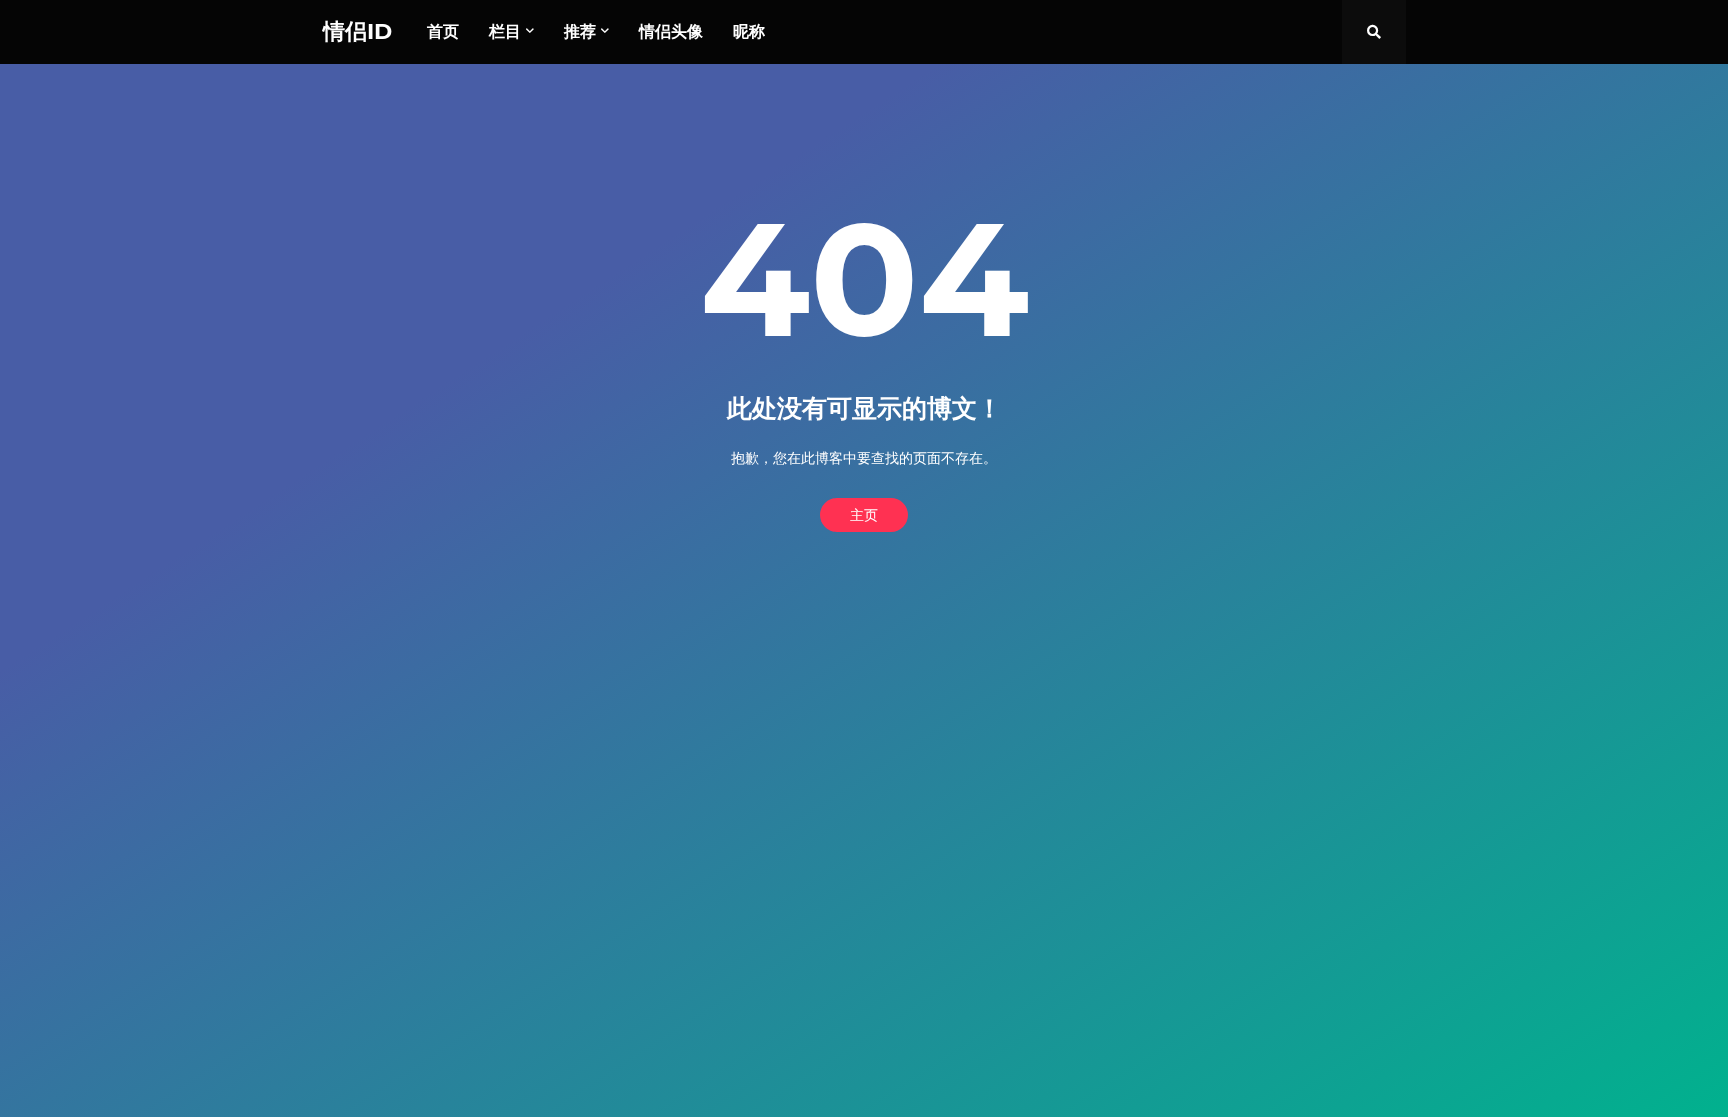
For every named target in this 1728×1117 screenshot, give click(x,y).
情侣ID (357, 31)
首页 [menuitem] (443, 31)
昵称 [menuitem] (749, 31)
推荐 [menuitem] (580, 31)
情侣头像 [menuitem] (671, 31)
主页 (864, 515)
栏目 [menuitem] (505, 31)
